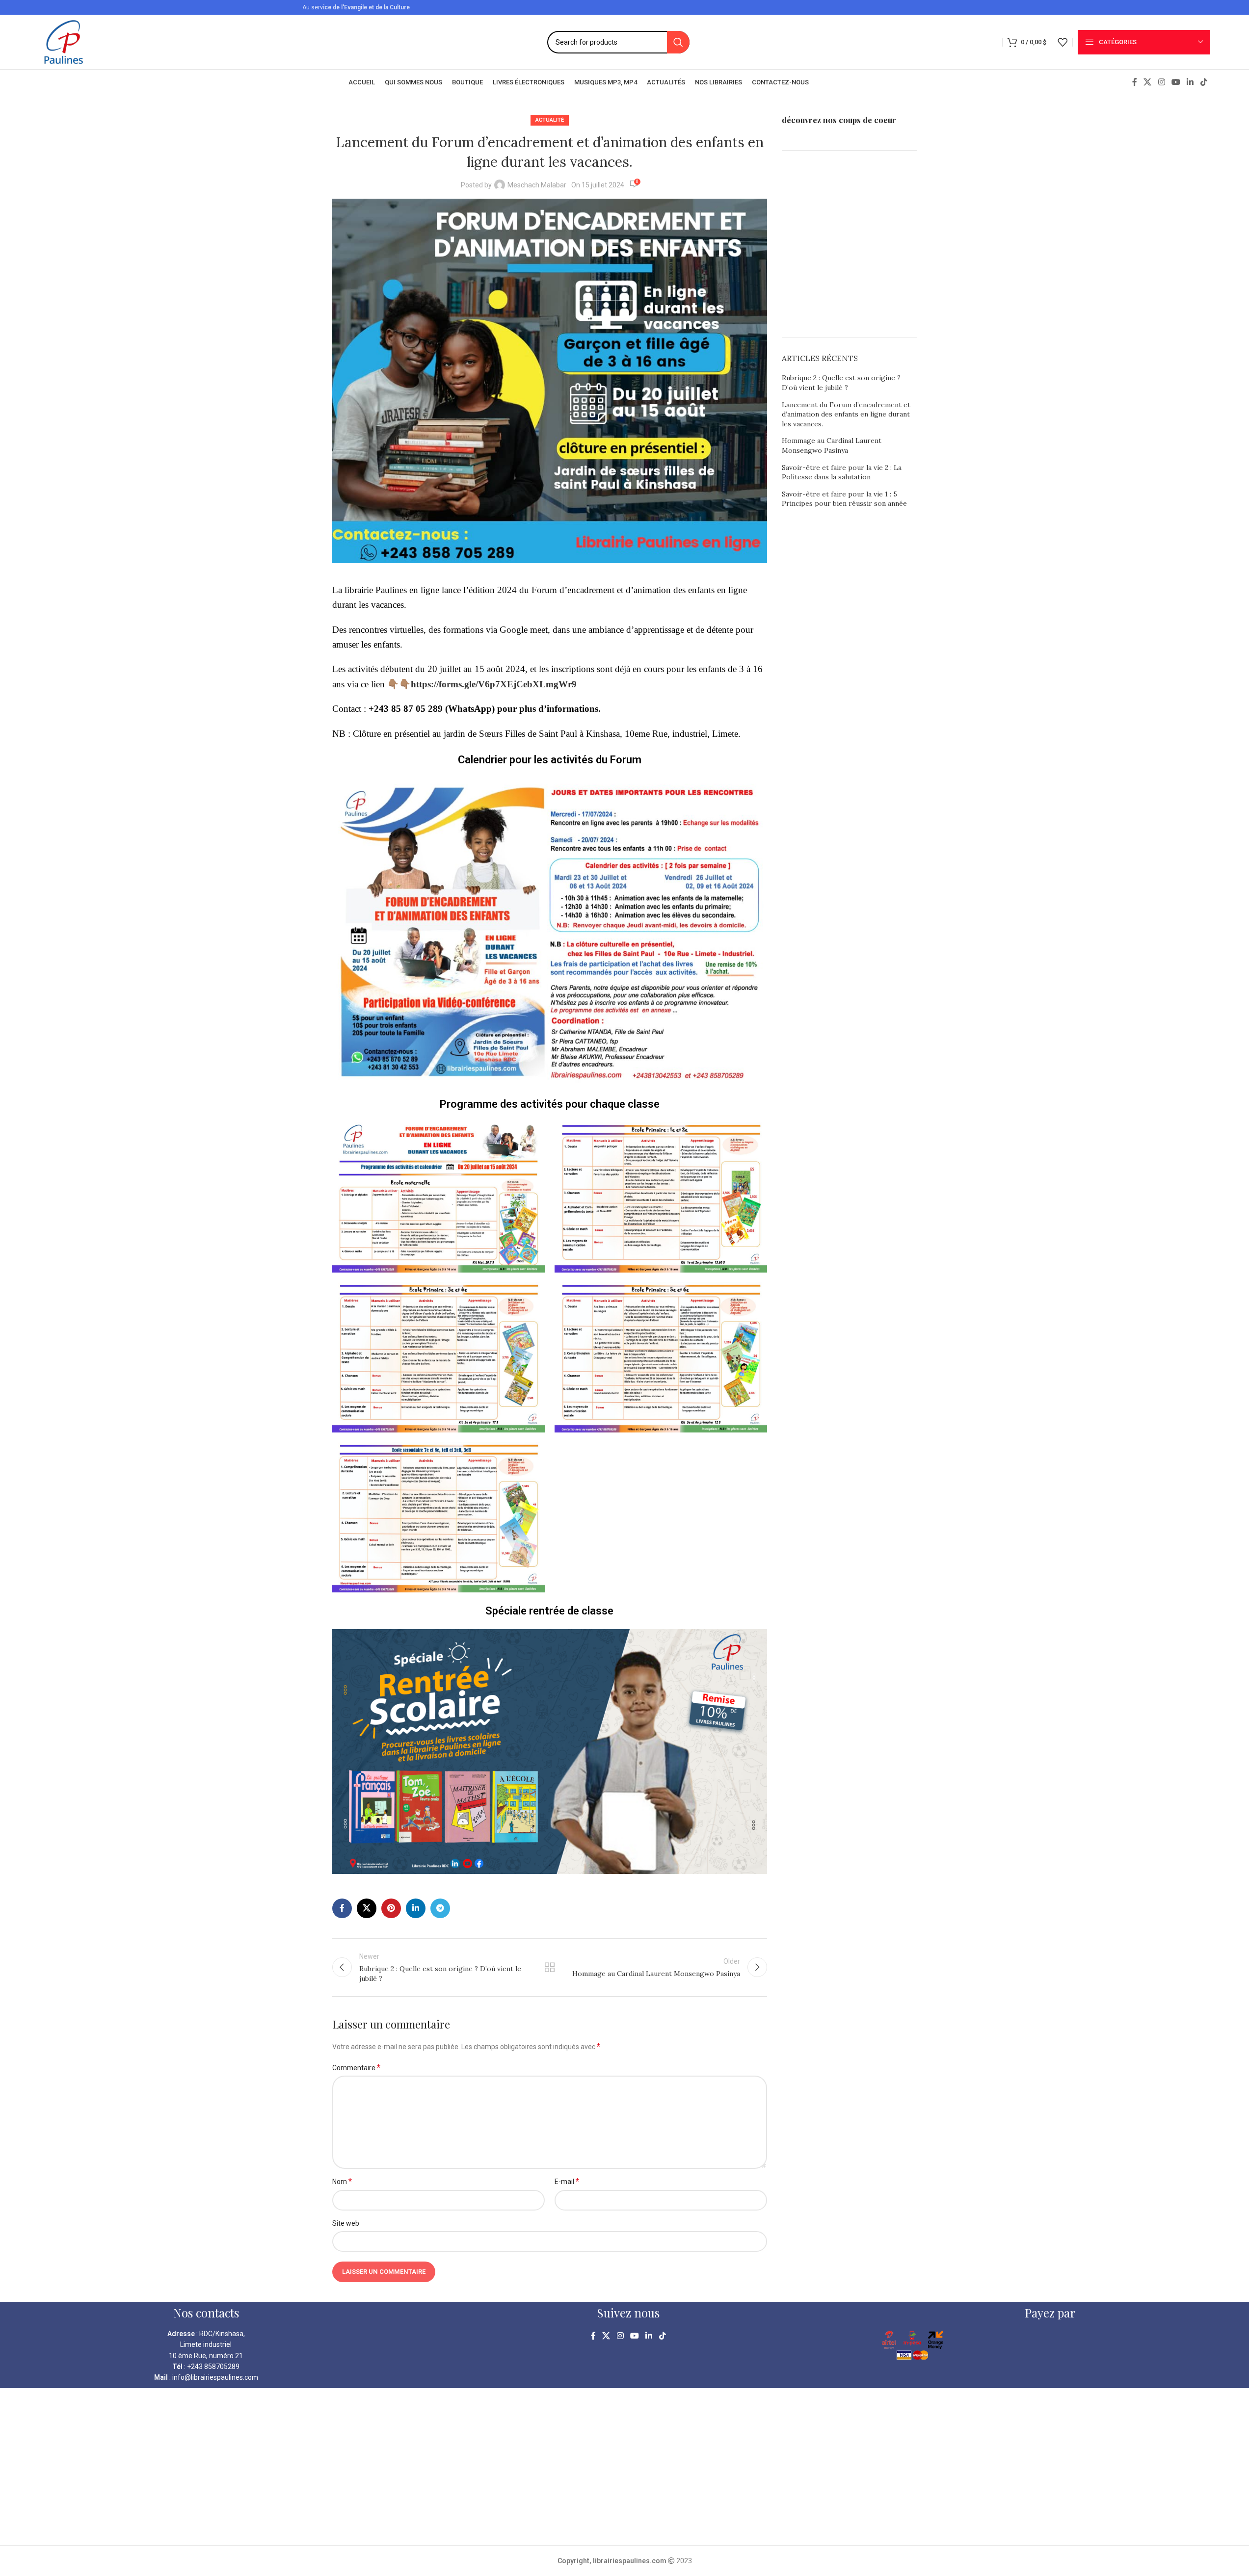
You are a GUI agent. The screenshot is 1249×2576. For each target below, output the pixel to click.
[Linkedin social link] (1190, 82)
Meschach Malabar (537, 185)
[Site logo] (64, 41)
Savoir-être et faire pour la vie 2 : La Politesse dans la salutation (842, 472)
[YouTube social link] (1176, 82)
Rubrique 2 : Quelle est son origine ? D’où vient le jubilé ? (841, 383)
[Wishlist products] (1063, 42)
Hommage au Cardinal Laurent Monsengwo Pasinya (832, 445)
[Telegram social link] (440, 1908)
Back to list (550, 1967)
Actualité (550, 120)
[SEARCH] (678, 42)
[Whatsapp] (27, 2550)
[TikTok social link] (1204, 82)
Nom (342, 2181)
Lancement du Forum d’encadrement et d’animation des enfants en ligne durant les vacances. (846, 414)
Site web (346, 2223)
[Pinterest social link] (391, 1908)
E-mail (567, 2181)
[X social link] (1148, 82)
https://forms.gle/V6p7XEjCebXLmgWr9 (494, 684)
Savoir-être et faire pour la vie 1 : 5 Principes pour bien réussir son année (844, 499)
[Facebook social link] (1135, 82)
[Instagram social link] (1161, 82)
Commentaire (356, 2068)
